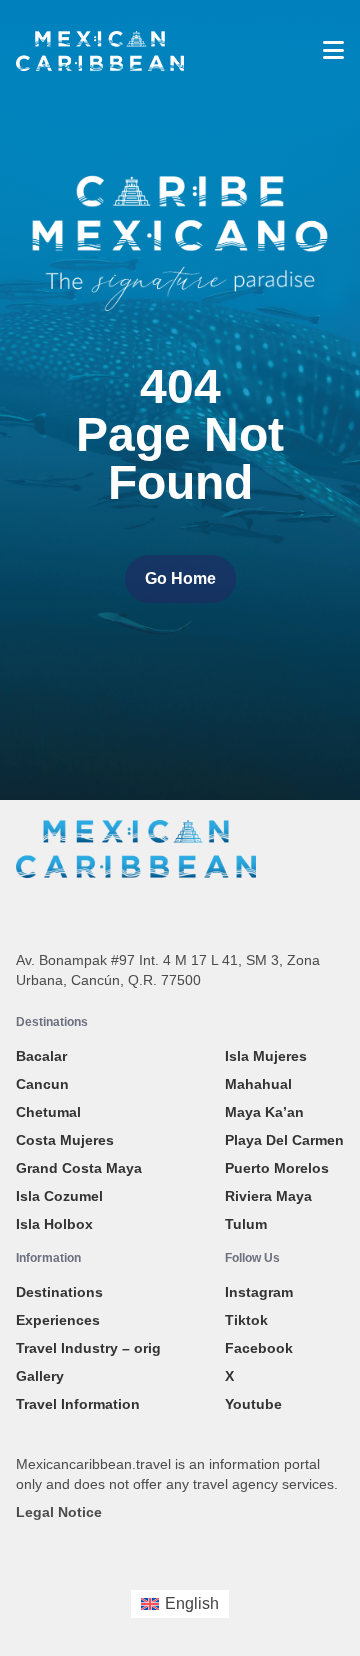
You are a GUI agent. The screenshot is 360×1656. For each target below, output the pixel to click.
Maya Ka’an (264, 1112)
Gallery (40, 1376)
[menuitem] (180, 1604)
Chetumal (48, 1112)
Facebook (259, 1348)
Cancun (42, 1084)
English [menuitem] (192, 1603)
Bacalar (41, 1056)
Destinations (59, 1292)
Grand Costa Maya (79, 1168)
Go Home (180, 578)
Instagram (259, 1292)
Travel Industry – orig (88, 1348)
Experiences (58, 1320)
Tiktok (246, 1320)
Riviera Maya (268, 1196)
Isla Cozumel (59, 1196)
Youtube (253, 1404)
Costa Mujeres (65, 1140)
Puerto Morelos (277, 1168)
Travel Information (78, 1404)
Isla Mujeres (266, 1056)
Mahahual (258, 1084)
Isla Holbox (54, 1224)
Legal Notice (59, 1512)
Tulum (246, 1224)
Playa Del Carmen (284, 1140)
